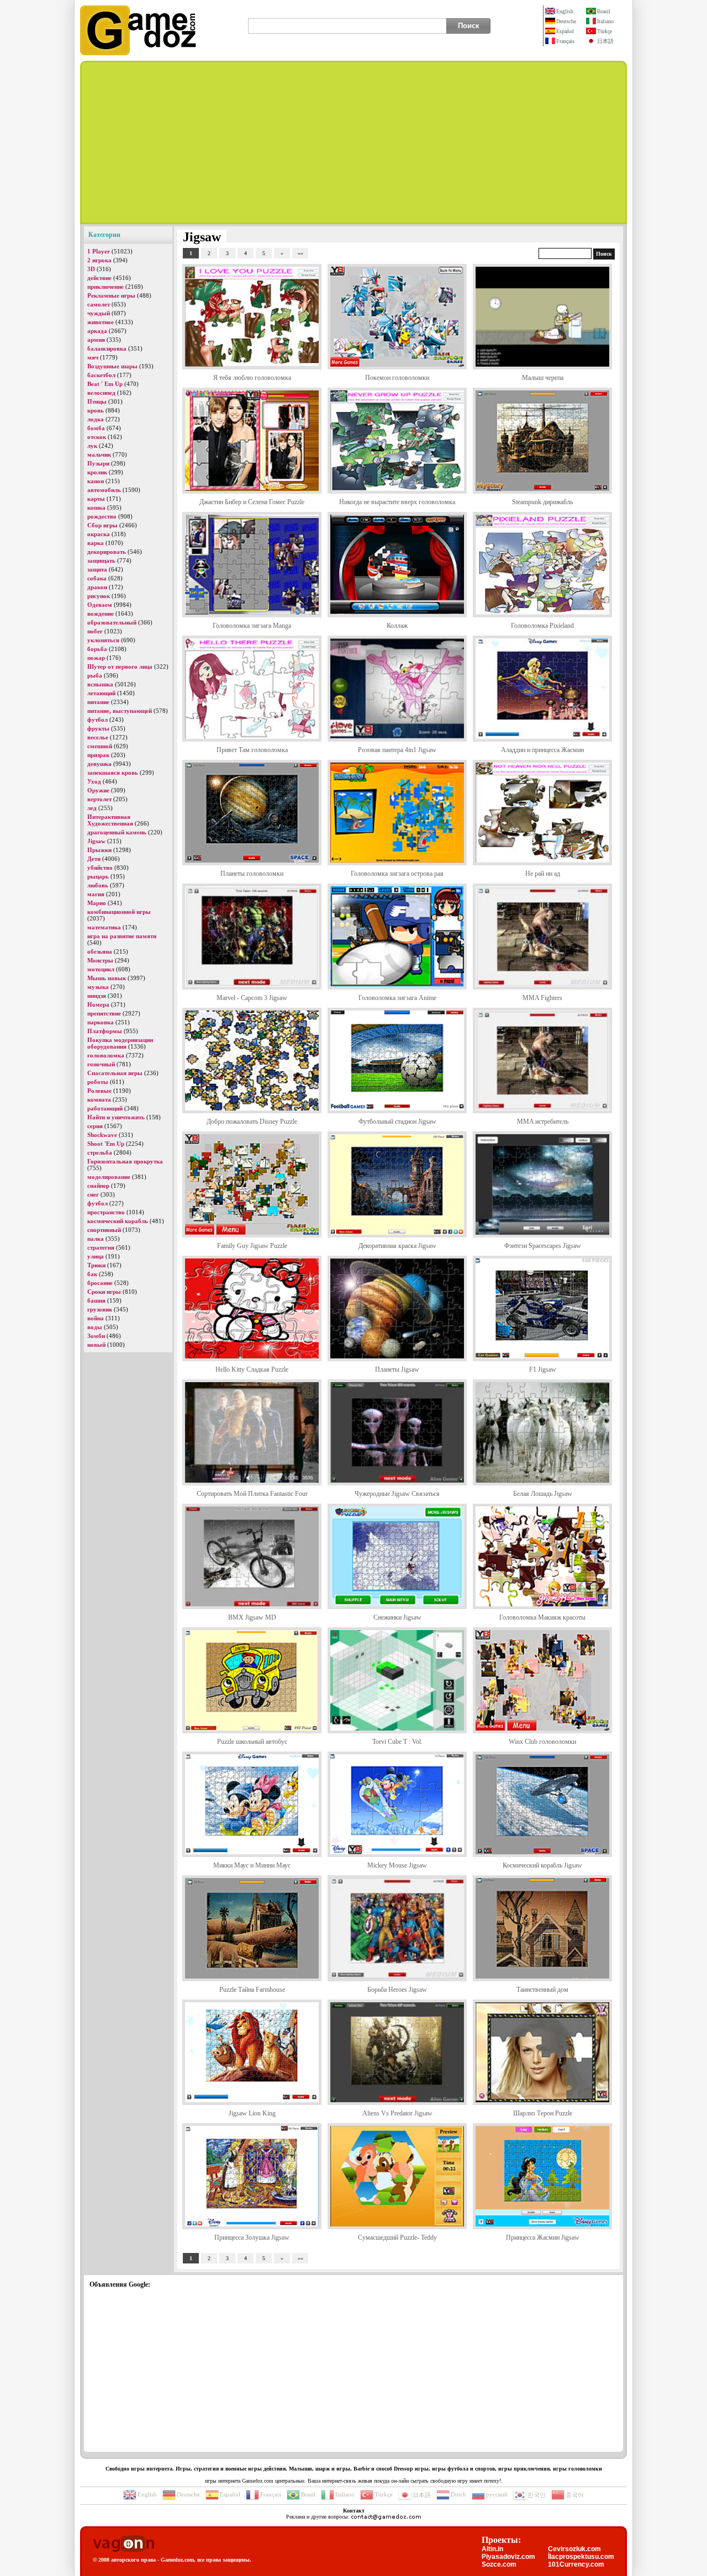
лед (92, 808)
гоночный (101, 1064)
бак (92, 1274)
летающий (101, 693)
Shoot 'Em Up (106, 1144)
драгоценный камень (117, 832)
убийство (100, 868)
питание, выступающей (120, 711)
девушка (99, 764)
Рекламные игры (111, 295)
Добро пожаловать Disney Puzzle (252, 1122)
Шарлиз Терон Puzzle (543, 2113)
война (96, 1318)
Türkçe (605, 31)
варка (96, 543)
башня (96, 1300)
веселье (98, 737)
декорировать (107, 552)
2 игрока (99, 260)
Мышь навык (107, 978)
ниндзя (97, 996)
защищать (101, 560)
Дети (94, 859)
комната (99, 1099)
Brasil (604, 11)
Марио (97, 903)
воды (95, 1327)
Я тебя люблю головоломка (252, 378)
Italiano (605, 21)
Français (565, 41)
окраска (99, 534)
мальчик (99, 454)
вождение (101, 613)
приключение (105, 287)
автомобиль (104, 490)
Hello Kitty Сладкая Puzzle (252, 1369)
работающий (105, 1108)
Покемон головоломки (397, 378)
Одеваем (100, 605)
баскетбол (101, 375)
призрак (98, 755)
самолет (99, 304)
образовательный (112, 622)
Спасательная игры (115, 1073)
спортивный (104, 1230)
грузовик (100, 1309)
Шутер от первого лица (120, 667)
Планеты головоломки (252, 874)
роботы (98, 1082)
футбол (97, 720)
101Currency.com (576, 2564)
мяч (93, 357)
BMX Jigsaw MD (252, 1617)
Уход (94, 781)
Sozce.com (499, 2564)
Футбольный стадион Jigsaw (397, 1122)
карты (96, 499)
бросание (100, 1283)
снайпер (98, 1186)
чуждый (99, 313)
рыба (95, 675)
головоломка (106, 1055)
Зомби (96, 1336)
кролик (97, 472)
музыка (98, 987)
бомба (96, 428)
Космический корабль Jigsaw (542, 1865)
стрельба (100, 1152)
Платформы (105, 1031)
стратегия (101, 1247)
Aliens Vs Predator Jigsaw (397, 2113)
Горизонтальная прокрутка (125, 1161)
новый (96, 1345)
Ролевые (99, 1091)
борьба (97, 649)
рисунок (99, 596)
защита (97, 569)
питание (98, 702)
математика (104, 927)
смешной (100, 746)
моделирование (109, 1177)
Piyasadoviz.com (508, 2557)
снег (93, 1194)
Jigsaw (96, 841)
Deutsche (566, 21)
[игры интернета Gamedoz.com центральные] (138, 53)
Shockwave (102, 1135)
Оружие (98, 790)
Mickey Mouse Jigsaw (397, 1865)
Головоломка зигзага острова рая (397, 874)
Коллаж (397, 626)
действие (99, 278)
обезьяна (100, 951)
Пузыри (98, 463)
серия (95, 1126)
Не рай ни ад (543, 874)
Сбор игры (102, 525)
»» (300, 253)
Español (565, 31)
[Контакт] (386, 2517)
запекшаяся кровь (113, 773)
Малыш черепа (543, 378)
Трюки (96, 1265)
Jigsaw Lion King (252, 2113)
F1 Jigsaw (543, 1369)
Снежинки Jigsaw (397, 1617)
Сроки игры (104, 1292)
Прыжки (99, 850)
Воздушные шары (112, 366)
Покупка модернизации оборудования (120, 1043)
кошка (96, 507)
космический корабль (118, 1221)
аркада (97, 331)
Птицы (97, 401)
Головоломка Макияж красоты (542, 1617)
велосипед (101, 393)
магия (96, 894)
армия (96, 340)
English (565, 11)
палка (96, 1239)
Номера (98, 1004)
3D (91, 269)
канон (96, 481)
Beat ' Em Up (105, 384)
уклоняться (103, 640)
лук (92, 446)
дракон (97, 587)
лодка (96, 419)
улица (96, 1256)
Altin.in (492, 2549)
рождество (102, 516)
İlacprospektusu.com (581, 2557)
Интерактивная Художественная (110, 820)
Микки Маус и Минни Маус (252, 1865)
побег (95, 631)
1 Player (99, 251)
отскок (97, 437)
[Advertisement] (353, 142)
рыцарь (98, 876)
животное (101, 322)
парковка (101, 1022)
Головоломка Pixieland (542, 626)
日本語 (605, 41)
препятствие (104, 1013)
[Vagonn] (123, 2544)
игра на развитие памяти (122, 936)
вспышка (100, 684)
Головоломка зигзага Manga (252, 626)
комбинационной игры (119, 912)
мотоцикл (101, 969)
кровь (96, 410)
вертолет (99, 799)
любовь (98, 885)
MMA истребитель (543, 1122)
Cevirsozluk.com (574, 2549)
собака (97, 578)
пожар (96, 658)
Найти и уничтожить (116, 1117)
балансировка (107, 348)
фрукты (98, 728)
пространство (106, 1212)
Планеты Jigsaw (397, 1369)
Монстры (100, 960)
